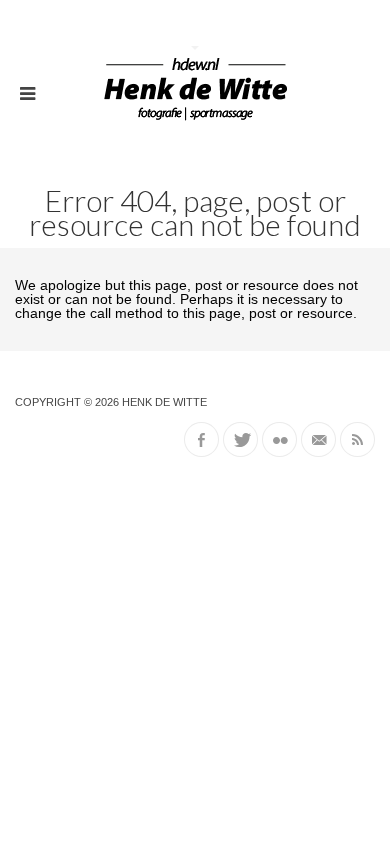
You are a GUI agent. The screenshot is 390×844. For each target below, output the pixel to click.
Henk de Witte (164, 402)
